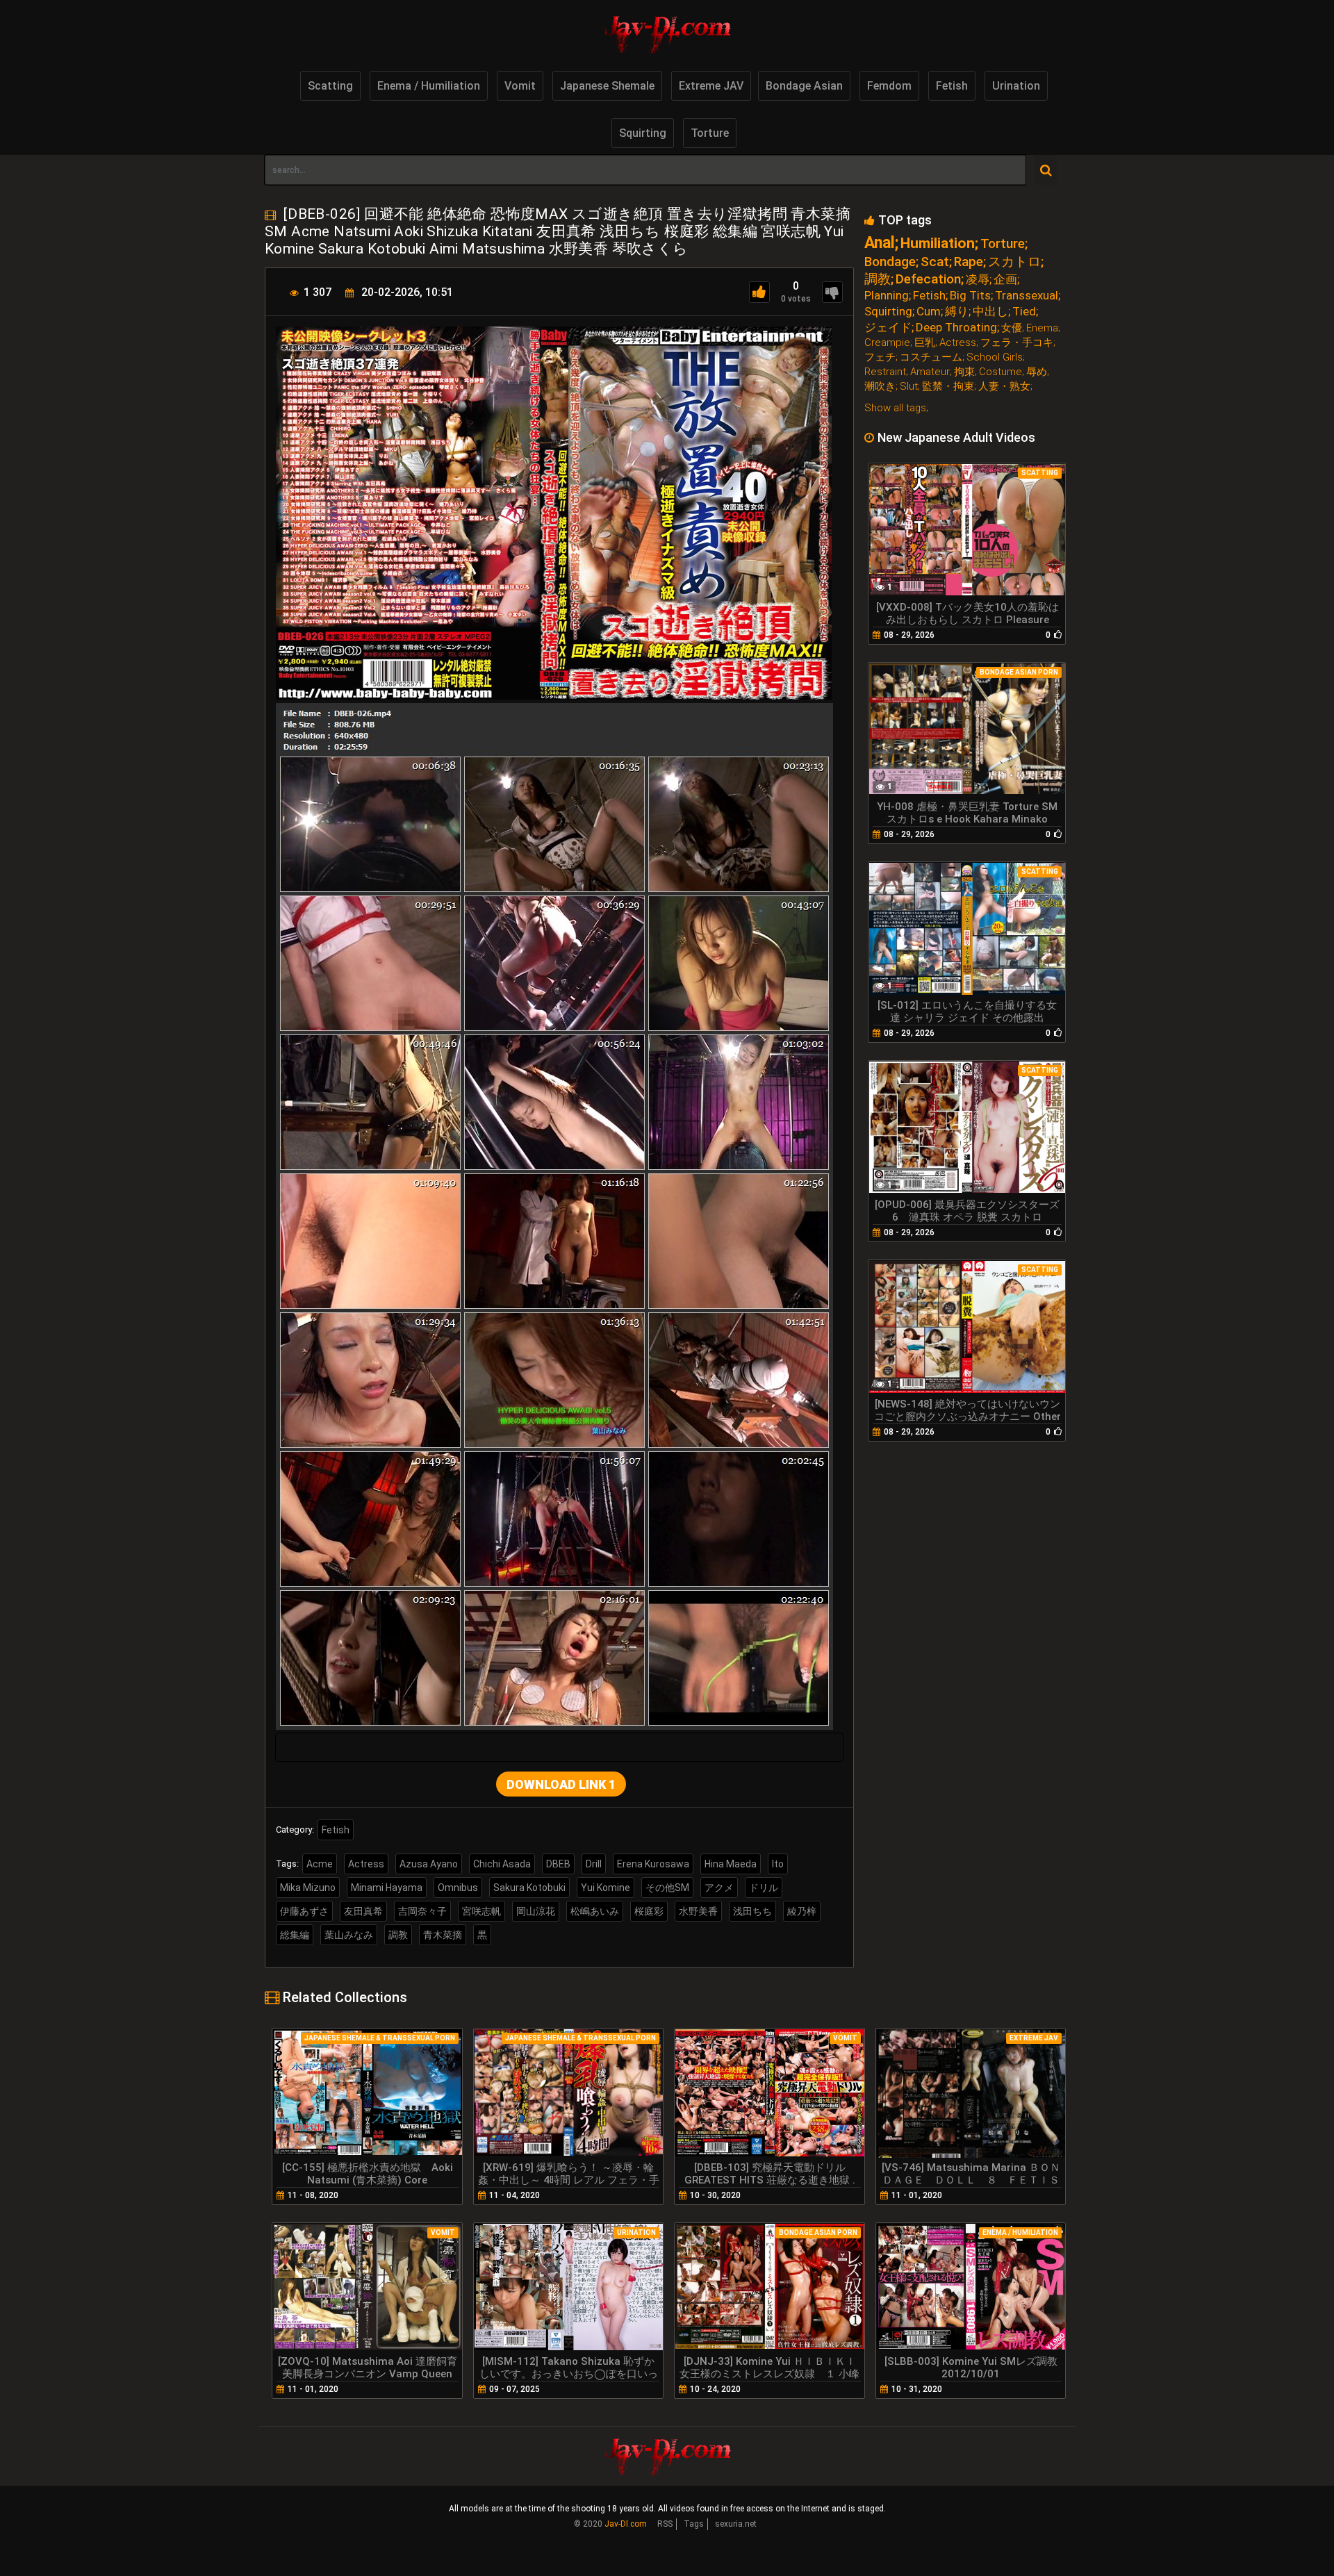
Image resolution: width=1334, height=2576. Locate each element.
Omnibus (458, 1888)
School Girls (995, 357)
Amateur (930, 372)
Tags (694, 2524)
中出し (990, 312)
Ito (778, 1864)
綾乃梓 (802, 1911)
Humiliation (938, 243)
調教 (398, 1935)
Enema (1042, 328)
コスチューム (931, 357)
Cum (929, 312)
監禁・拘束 (948, 387)
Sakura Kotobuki (529, 1888)
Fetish (952, 86)
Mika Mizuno (308, 1888)
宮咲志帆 (481, 1911)
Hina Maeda (731, 1864)
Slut (909, 387)
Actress (366, 1864)
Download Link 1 (561, 1784)
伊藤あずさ (304, 1911)
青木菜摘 (443, 1935)
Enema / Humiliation (429, 86)
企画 (1005, 280)
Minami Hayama (387, 1888)
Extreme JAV (711, 86)
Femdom (889, 86)
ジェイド (888, 328)
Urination (1016, 86)
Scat (935, 262)
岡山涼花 (536, 1911)
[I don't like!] (832, 292)
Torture (710, 133)
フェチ (880, 357)
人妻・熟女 (1004, 387)
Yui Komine (606, 1888)
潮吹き (880, 387)
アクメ (719, 1888)
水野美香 (698, 1911)
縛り (957, 312)
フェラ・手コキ (1017, 343)
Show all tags (895, 408)
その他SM (667, 1888)
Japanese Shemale (607, 86)
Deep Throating (956, 328)
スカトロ (1014, 262)
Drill (594, 1864)
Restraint (885, 372)
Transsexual (1027, 296)
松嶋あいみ (595, 1911)
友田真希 (363, 1911)
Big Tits (970, 296)
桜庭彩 (649, 1911)
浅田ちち (752, 1911)
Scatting (330, 86)
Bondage (890, 262)
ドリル (764, 1888)
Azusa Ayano (429, 1864)
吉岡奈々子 (422, 1911)
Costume (1000, 372)
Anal (880, 243)
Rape (969, 262)
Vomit (520, 86)
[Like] (759, 292)
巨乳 (925, 343)
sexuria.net (736, 2524)
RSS (665, 2524)
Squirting (643, 133)
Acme (320, 1864)
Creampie (887, 343)
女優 (1012, 328)
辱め (1037, 372)
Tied (1024, 312)
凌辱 (978, 280)
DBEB (558, 1864)
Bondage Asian (804, 86)
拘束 (964, 372)
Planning (887, 296)
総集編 (295, 1935)
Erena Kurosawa (653, 1864)
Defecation (928, 279)
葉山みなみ (349, 1935)
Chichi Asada (502, 1864)
